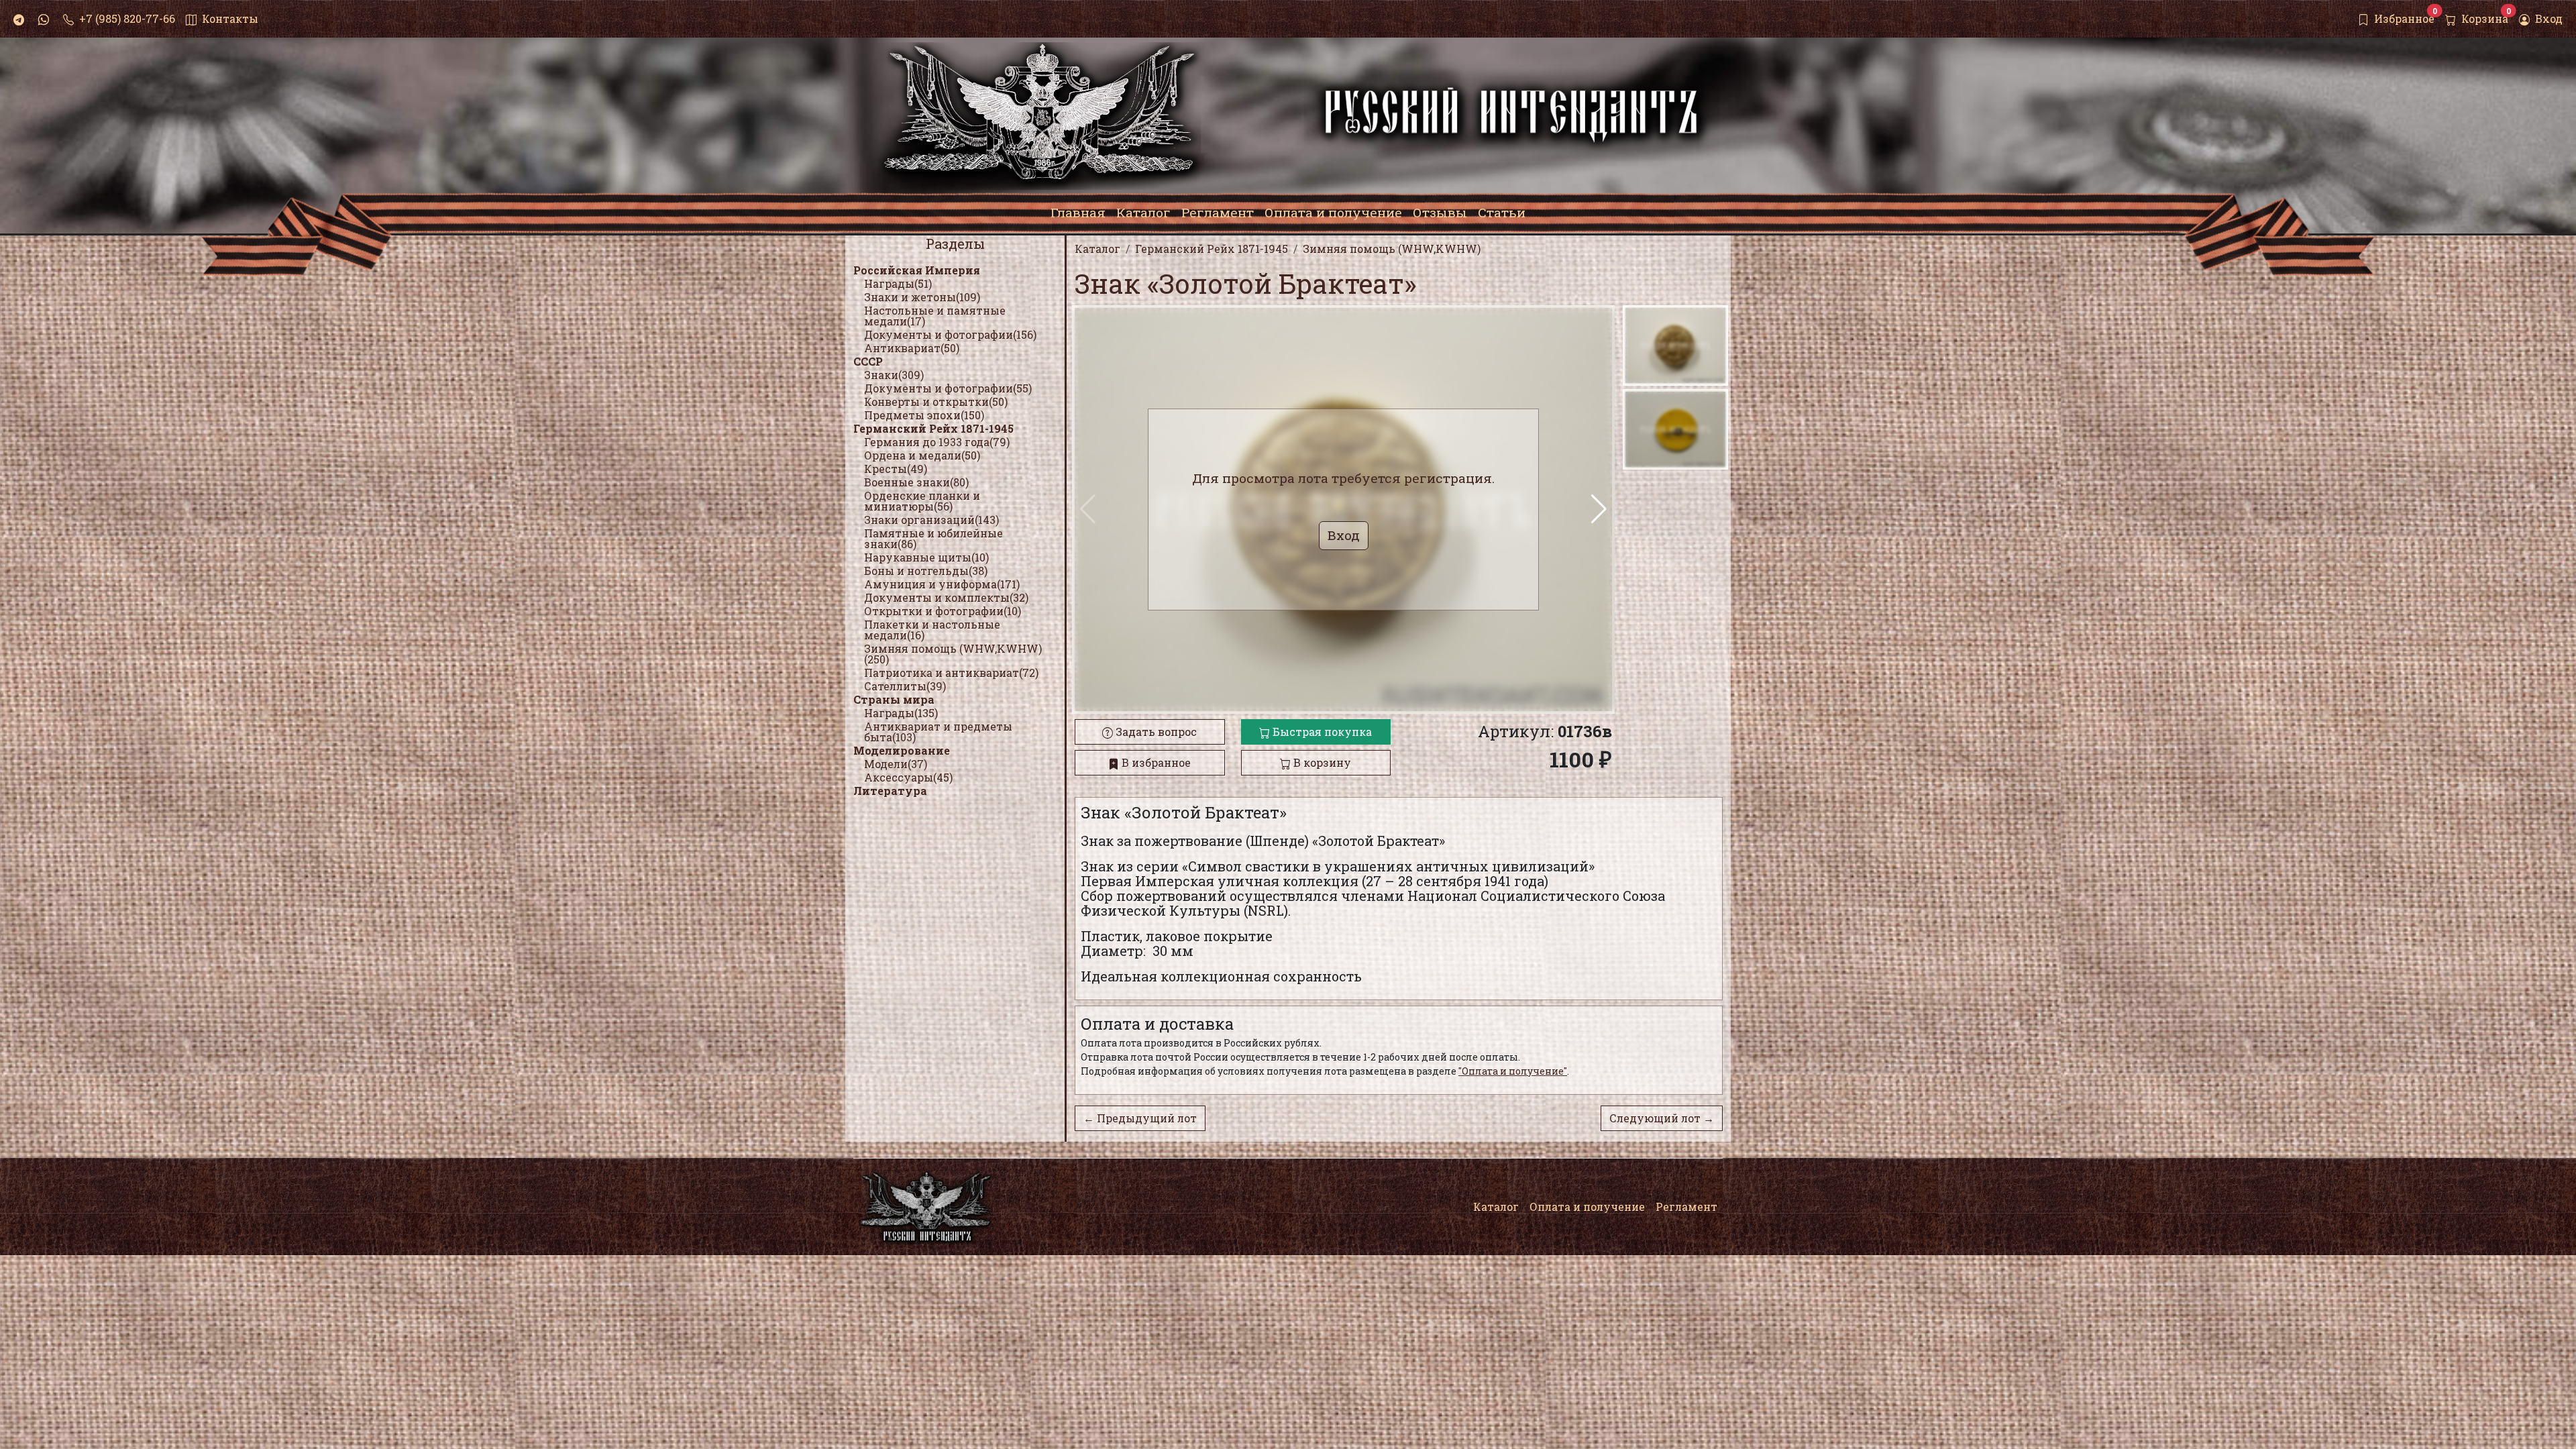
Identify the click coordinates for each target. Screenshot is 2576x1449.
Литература (890, 791)
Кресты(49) (896, 469)
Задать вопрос (1155, 732)
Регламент (1686, 1206)
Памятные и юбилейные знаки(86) (933, 538)
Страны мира (894, 699)
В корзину (1321, 762)
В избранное (1155, 762)
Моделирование (902, 750)
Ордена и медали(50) (922, 455)
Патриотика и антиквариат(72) (951, 673)
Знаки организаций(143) (931, 520)
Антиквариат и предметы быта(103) (938, 732)
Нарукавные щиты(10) (926, 557)
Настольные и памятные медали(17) (935, 316)
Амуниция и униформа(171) (942, 584)
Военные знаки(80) (916, 482)
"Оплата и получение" (1513, 1071)
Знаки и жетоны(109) (922, 297)
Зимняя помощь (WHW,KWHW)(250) (953, 654)
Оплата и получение (1587, 1206)
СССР (868, 361)
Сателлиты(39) (905, 686)
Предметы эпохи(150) (924, 415)
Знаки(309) (894, 375)
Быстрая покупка (1321, 732)
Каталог (1496, 1206)
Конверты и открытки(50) (936, 401)
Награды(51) (898, 283)
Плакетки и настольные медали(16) (932, 630)
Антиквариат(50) (912, 348)
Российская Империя (917, 270)
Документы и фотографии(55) (948, 388)
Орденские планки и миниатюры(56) (922, 501)
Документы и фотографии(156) (950, 334)
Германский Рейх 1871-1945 (933, 428)
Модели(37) (896, 764)
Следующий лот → (1662, 1118)
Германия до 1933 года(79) (937, 442)
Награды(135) (901, 713)
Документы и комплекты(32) (946, 597)
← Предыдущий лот (1140, 1118)
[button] (1599, 509)
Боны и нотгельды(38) (926, 571)
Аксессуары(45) (908, 777)
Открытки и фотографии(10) (943, 611)
